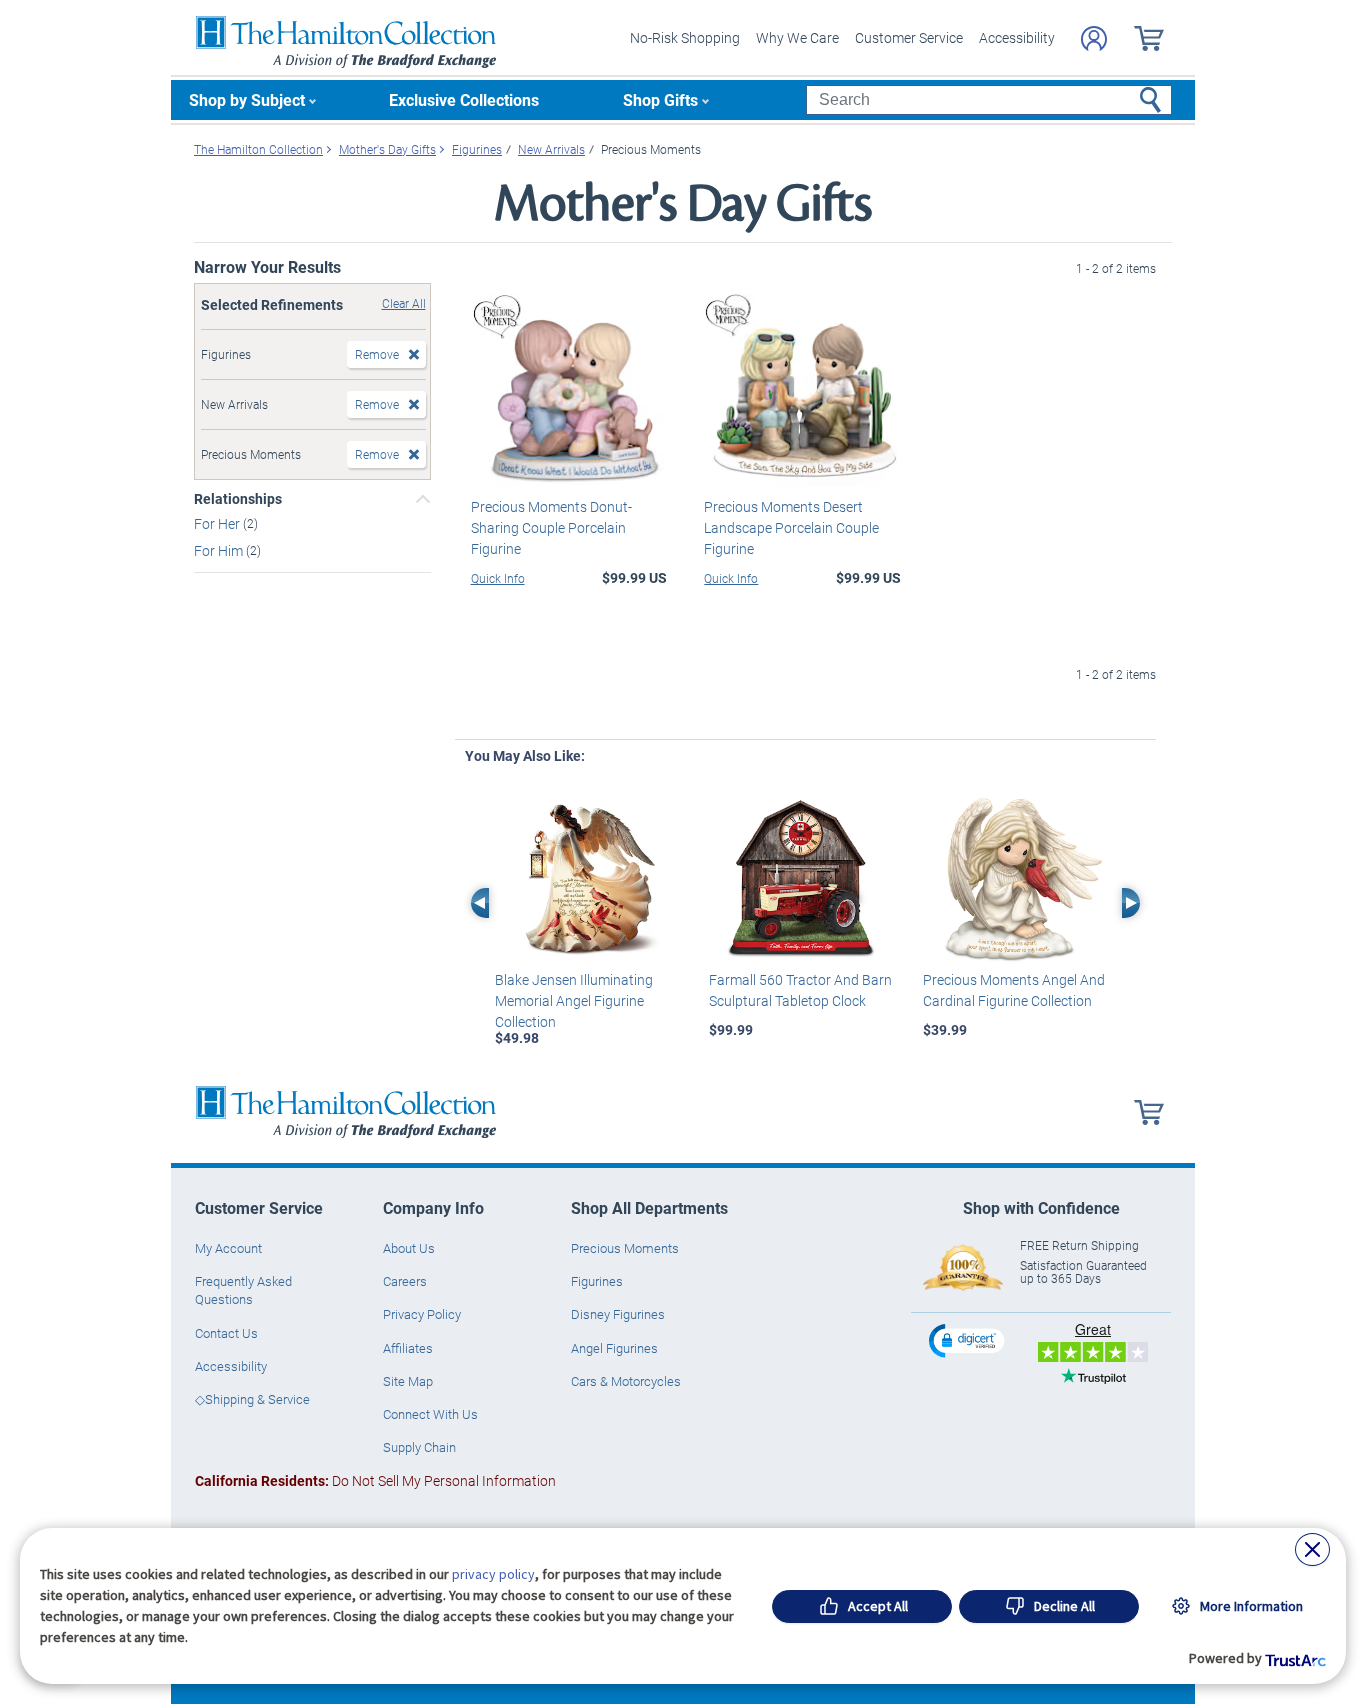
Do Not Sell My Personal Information (375, 1480)
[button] (969, 1340)
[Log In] (1094, 38)
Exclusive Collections (464, 99)
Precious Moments (625, 1248)
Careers (405, 1281)
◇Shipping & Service (252, 1399)
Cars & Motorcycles (626, 1381)
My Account (228, 1248)
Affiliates (408, 1348)
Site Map (408, 1381)
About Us (409, 1248)
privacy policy (493, 1574)
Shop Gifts (660, 99)
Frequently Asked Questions (243, 1290)
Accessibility (1017, 37)
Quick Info (498, 578)
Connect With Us (430, 1414)
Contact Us (226, 1333)
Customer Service (909, 37)
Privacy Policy (422, 1314)
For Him (220, 550)
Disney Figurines (618, 1314)
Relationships (238, 499)
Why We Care (797, 37)
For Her (218, 523)
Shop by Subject (247, 99)
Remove (377, 354)
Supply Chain (419, 1447)
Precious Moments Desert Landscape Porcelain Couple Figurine (791, 527)
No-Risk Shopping (685, 37)
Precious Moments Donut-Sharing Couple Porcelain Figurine (551, 527)
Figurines (597, 1281)
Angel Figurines (614, 1348)
